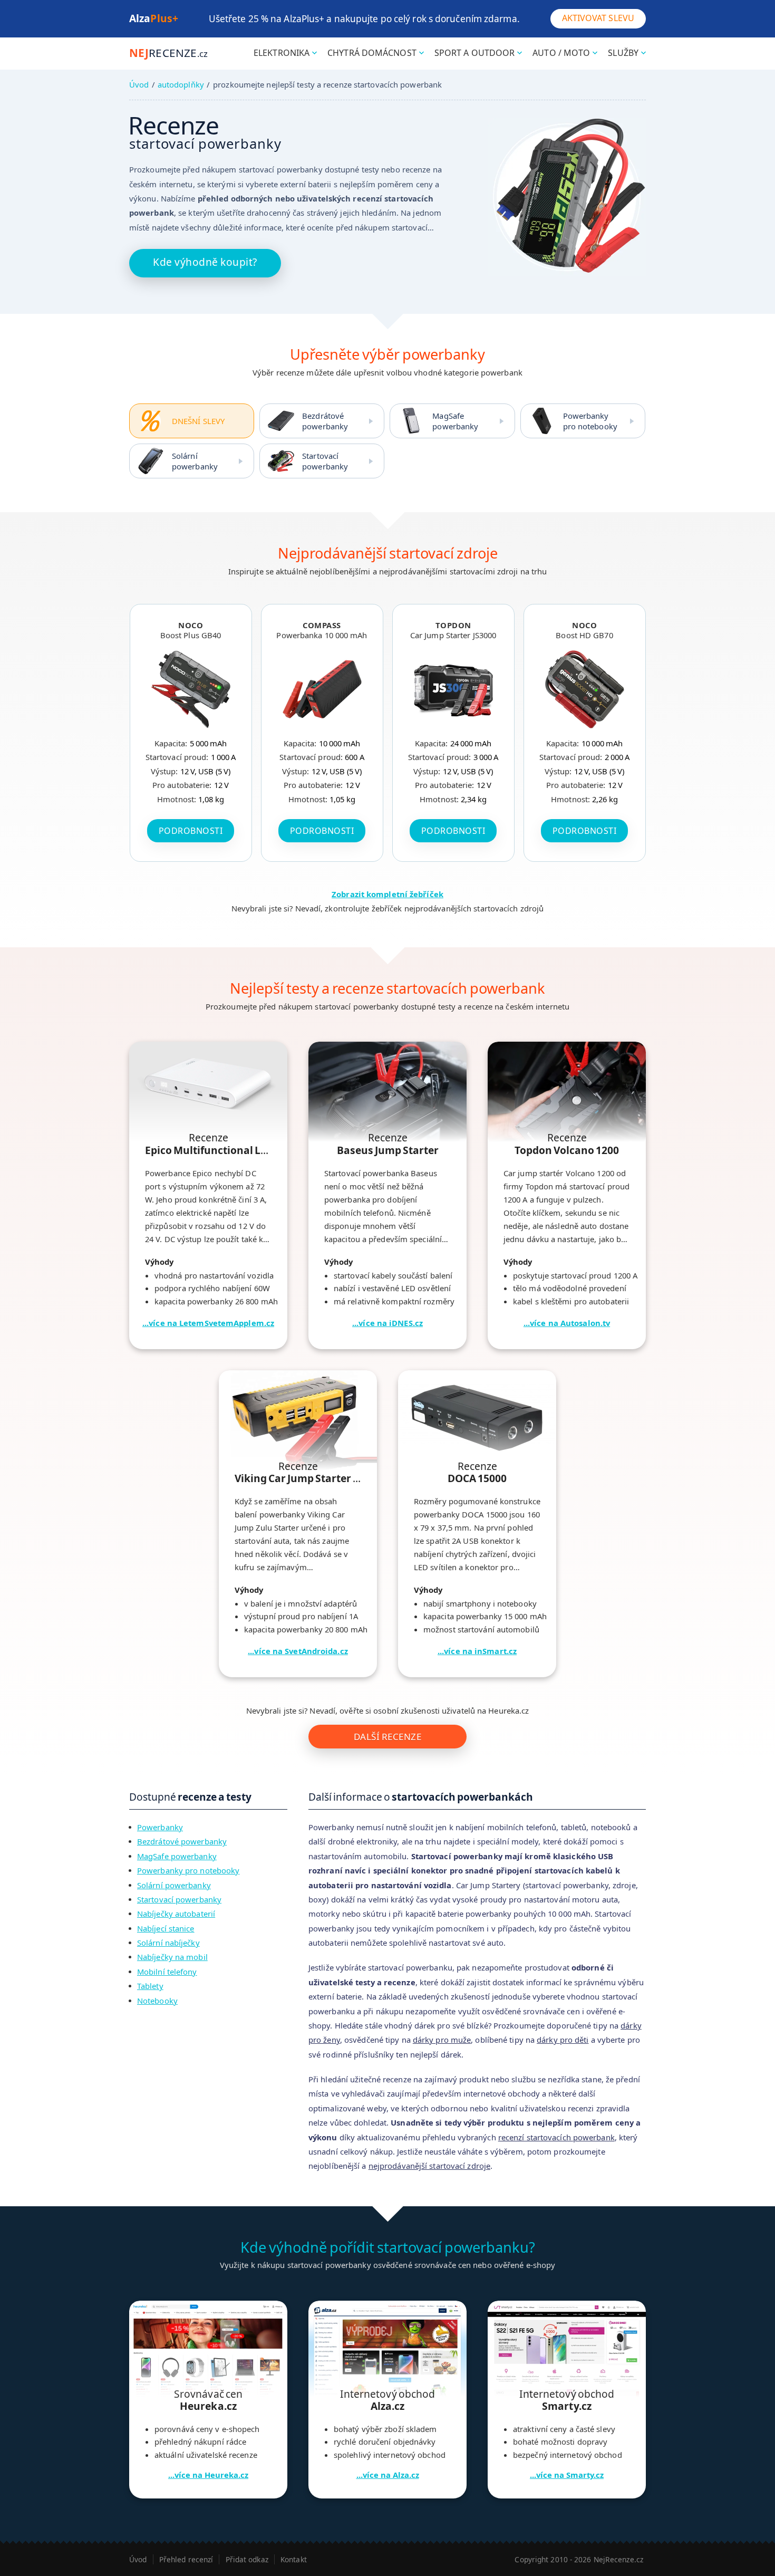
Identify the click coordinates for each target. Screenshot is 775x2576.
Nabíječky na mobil (172, 1957)
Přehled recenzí (186, 2559)
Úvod (139, 84)
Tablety (150, 1986)
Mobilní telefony (167, 1972)
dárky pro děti (563, 2040)
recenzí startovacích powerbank (556, 2137)
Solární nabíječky (168, 1943)
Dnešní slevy (198, 421)
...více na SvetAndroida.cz (298, 1651)
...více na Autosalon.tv (567, 1323)
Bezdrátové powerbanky (325, 421)
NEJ (168, 53)
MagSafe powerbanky (455, 421)
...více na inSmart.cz (477, 1651)
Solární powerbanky (195, 461)
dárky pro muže (442, 2040)
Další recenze (388, 1737)
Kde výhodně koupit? (205, 262)
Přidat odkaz (247, 2559)
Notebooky (157, 2001)
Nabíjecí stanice (166, 1928)
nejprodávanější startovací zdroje (429, 2166)
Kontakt (294, 2559)
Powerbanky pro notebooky (590, 421)
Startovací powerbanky (325, 461)
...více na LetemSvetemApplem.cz (208, 1323)
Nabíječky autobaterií (176, 1914)
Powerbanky (160, 1827)
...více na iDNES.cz (387, 1323)
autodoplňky (181, 84)
